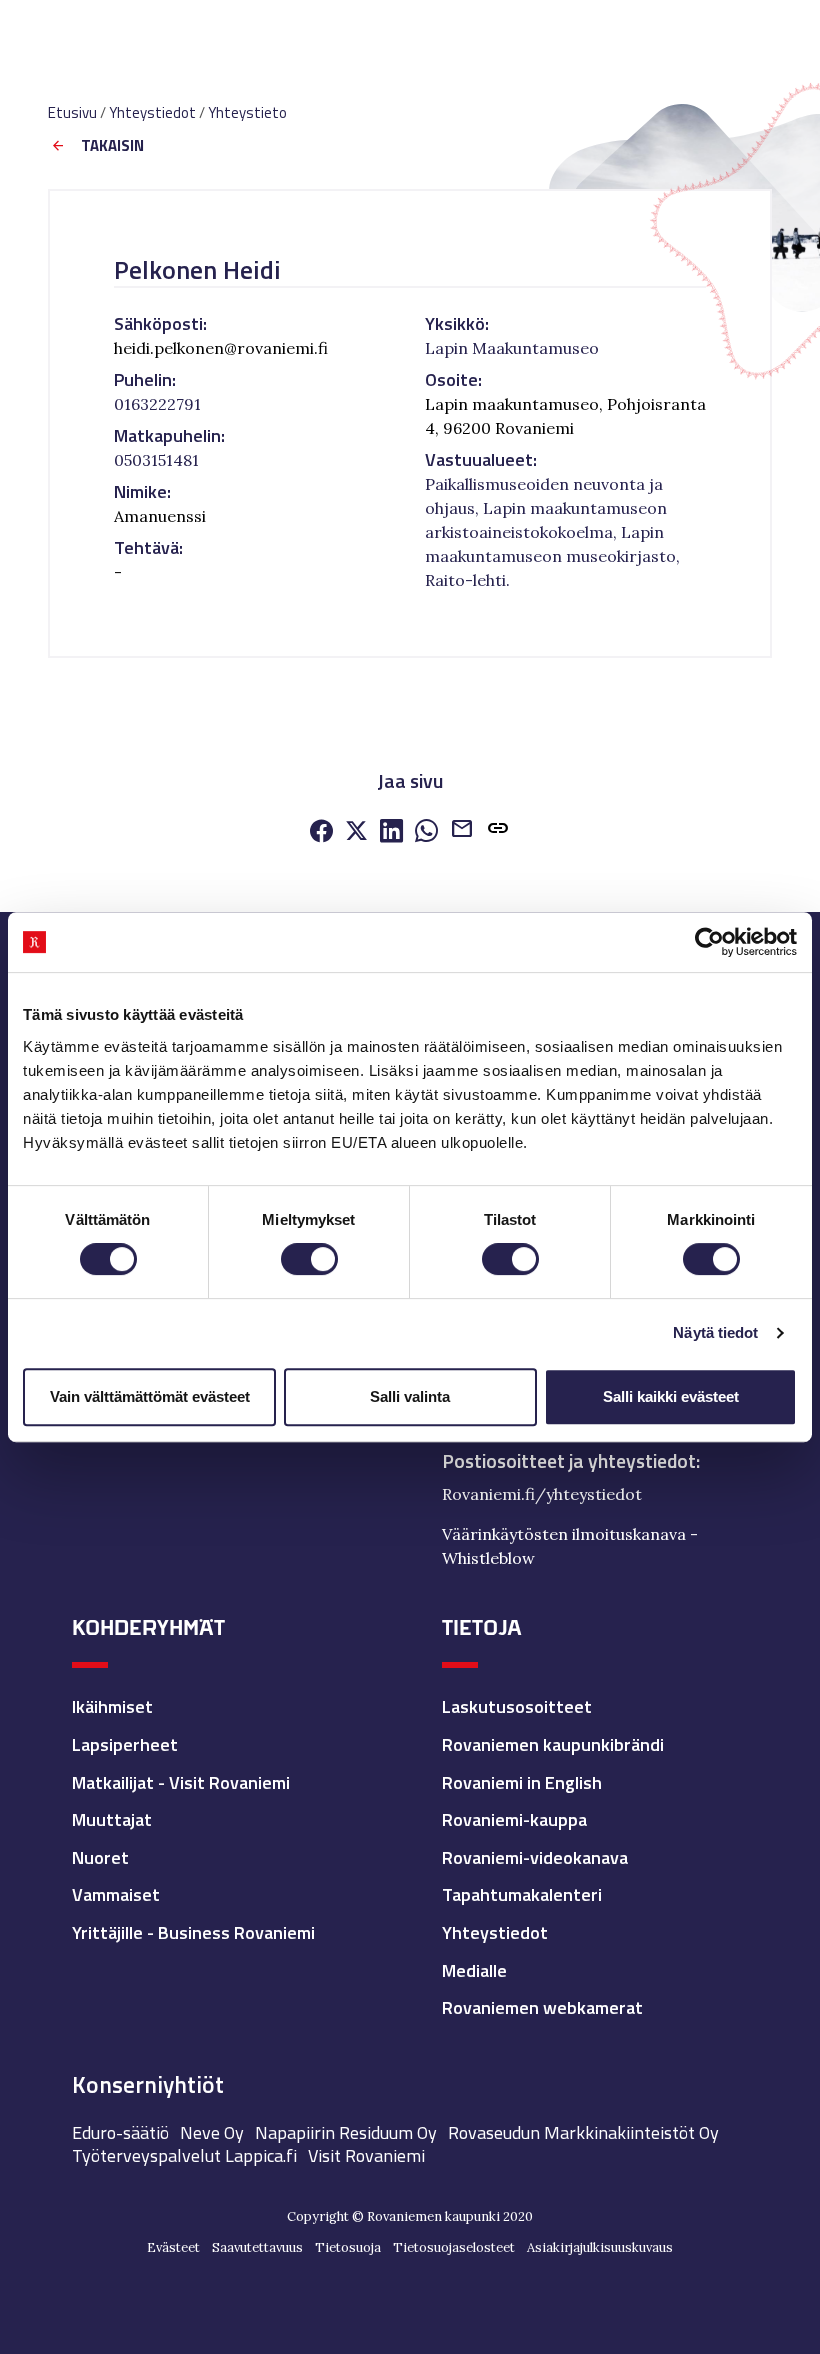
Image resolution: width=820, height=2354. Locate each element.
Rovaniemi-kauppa (514, 1819)
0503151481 (156, 460)
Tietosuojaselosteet (454, 2247)
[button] (498, 832)
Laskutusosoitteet (517, 1706)
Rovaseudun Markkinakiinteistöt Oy (583, 2132)
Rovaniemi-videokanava (535, 1857)
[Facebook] (321, 833)
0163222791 (157, 404)
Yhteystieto (247, 112)
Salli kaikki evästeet (671, 1396)
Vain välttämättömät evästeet (150, 1396)
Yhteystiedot (152, 112)
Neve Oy (212, 2132)
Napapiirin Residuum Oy (346, 2132)
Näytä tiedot (715, 1332)
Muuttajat (112, 1819)
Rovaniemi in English (522, 1782)
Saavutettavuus (257, 2247)
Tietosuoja (348, 2247)
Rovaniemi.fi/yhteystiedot (542, 1494)
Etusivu (72, 112)
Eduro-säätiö (120, 2132)
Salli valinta (410, 1396)
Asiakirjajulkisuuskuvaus (600, 2247)
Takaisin (112, 146)
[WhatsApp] (426, 833)
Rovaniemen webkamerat (542, 2007)
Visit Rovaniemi (366, 2155)
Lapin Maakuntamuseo (512, 348)
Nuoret (100, 1857)
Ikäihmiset (112, 1706)
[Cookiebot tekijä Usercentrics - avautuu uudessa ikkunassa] (709, 942)
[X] (356, 833)
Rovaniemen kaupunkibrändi (553, 1744)
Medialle (474, 1970)
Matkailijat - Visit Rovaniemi (181, 1782)
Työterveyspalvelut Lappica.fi (184, 2155)
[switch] (309, 1259)
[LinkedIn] (391, 833)
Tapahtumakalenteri (522, 1894)
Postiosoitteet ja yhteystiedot (569, 1461)
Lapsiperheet (125, 1744)
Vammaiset (116, 1894)
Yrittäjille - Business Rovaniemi (193, 1932)
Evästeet (173, 2247)
